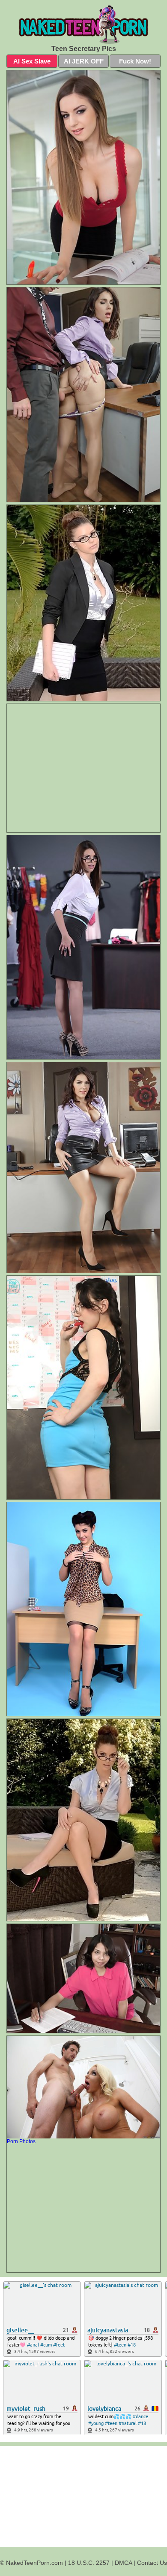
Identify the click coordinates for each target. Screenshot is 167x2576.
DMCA (123, 2563)
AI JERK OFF (84, 61)
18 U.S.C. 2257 (89, 2563)
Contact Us (152, 2563)
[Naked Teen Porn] (83, 24)
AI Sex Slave (32, 61)
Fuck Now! (135, 61)
